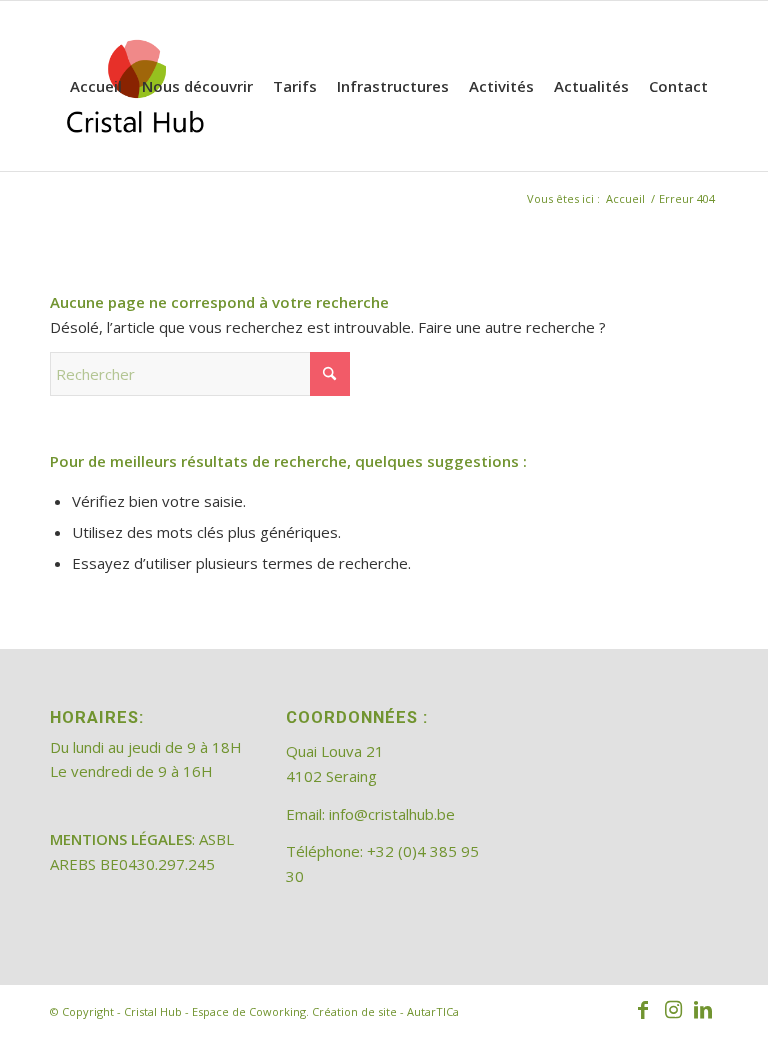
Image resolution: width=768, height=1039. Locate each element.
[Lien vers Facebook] (643, 1010)
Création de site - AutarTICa (385, 1011)
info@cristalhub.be (392, 814)
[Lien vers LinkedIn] (703, 1010)
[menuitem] (96, 86)
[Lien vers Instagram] (673, 1010)
